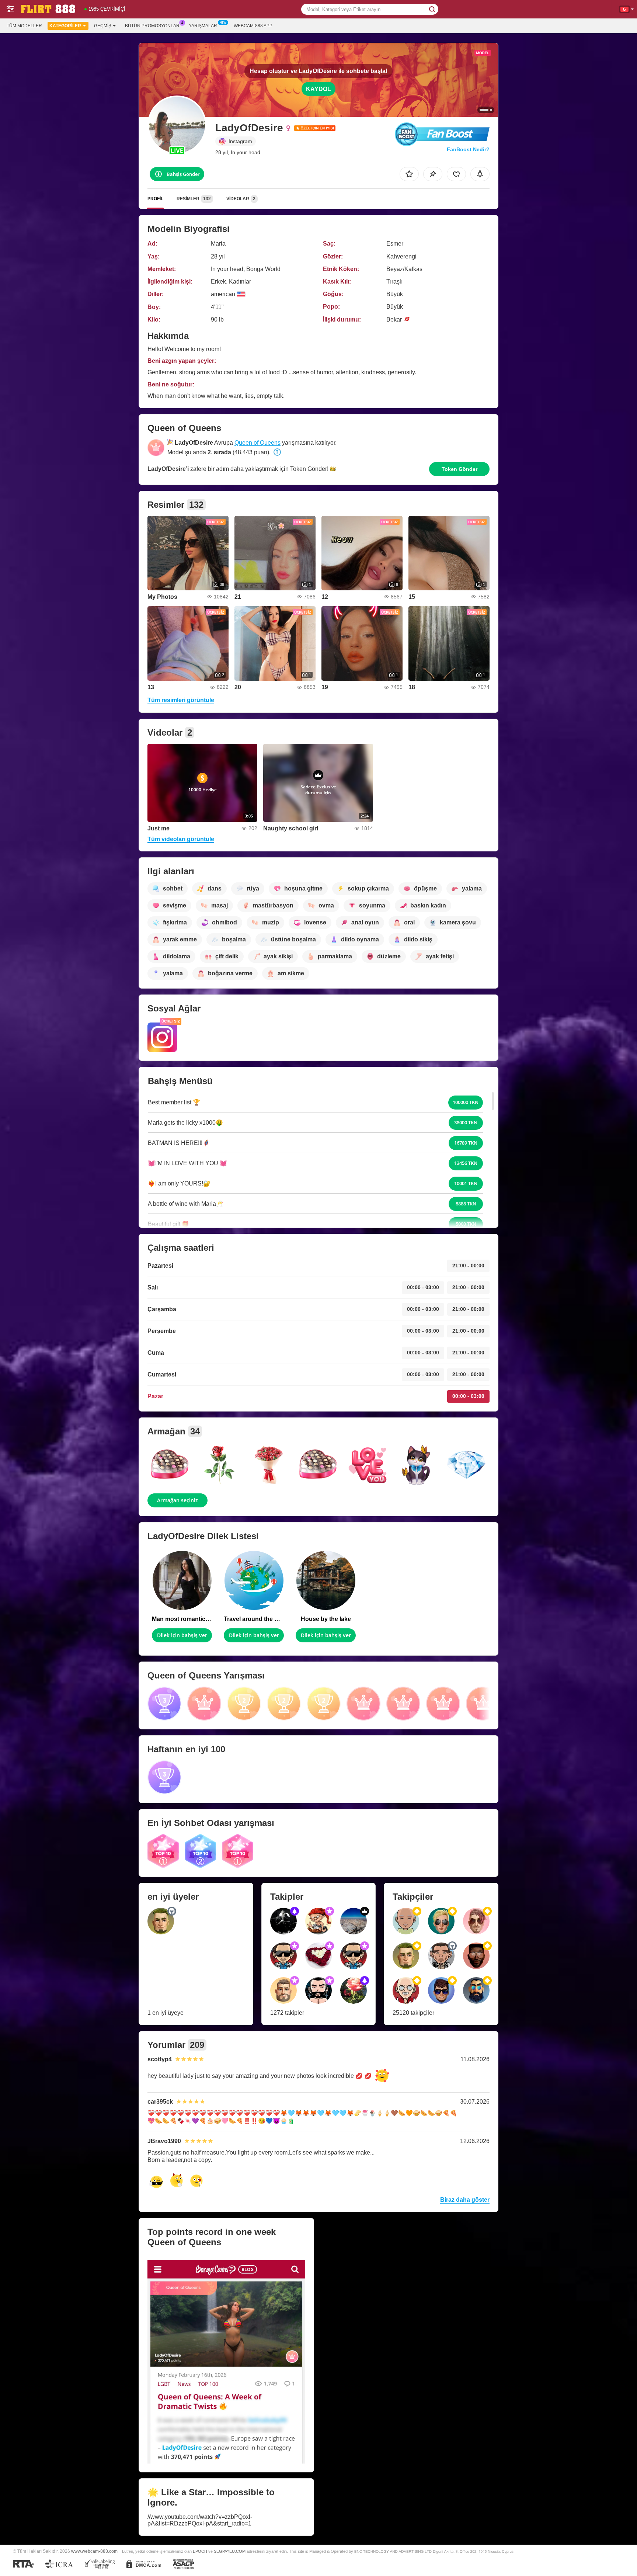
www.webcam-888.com (94, 2551)
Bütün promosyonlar (152, 26)
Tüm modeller (24, 26)
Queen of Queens (257, 443)
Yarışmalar (203, 26)
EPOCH (200, 2551)
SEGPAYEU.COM (230, 2551)
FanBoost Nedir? (468, 149)
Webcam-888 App (253, 26)
